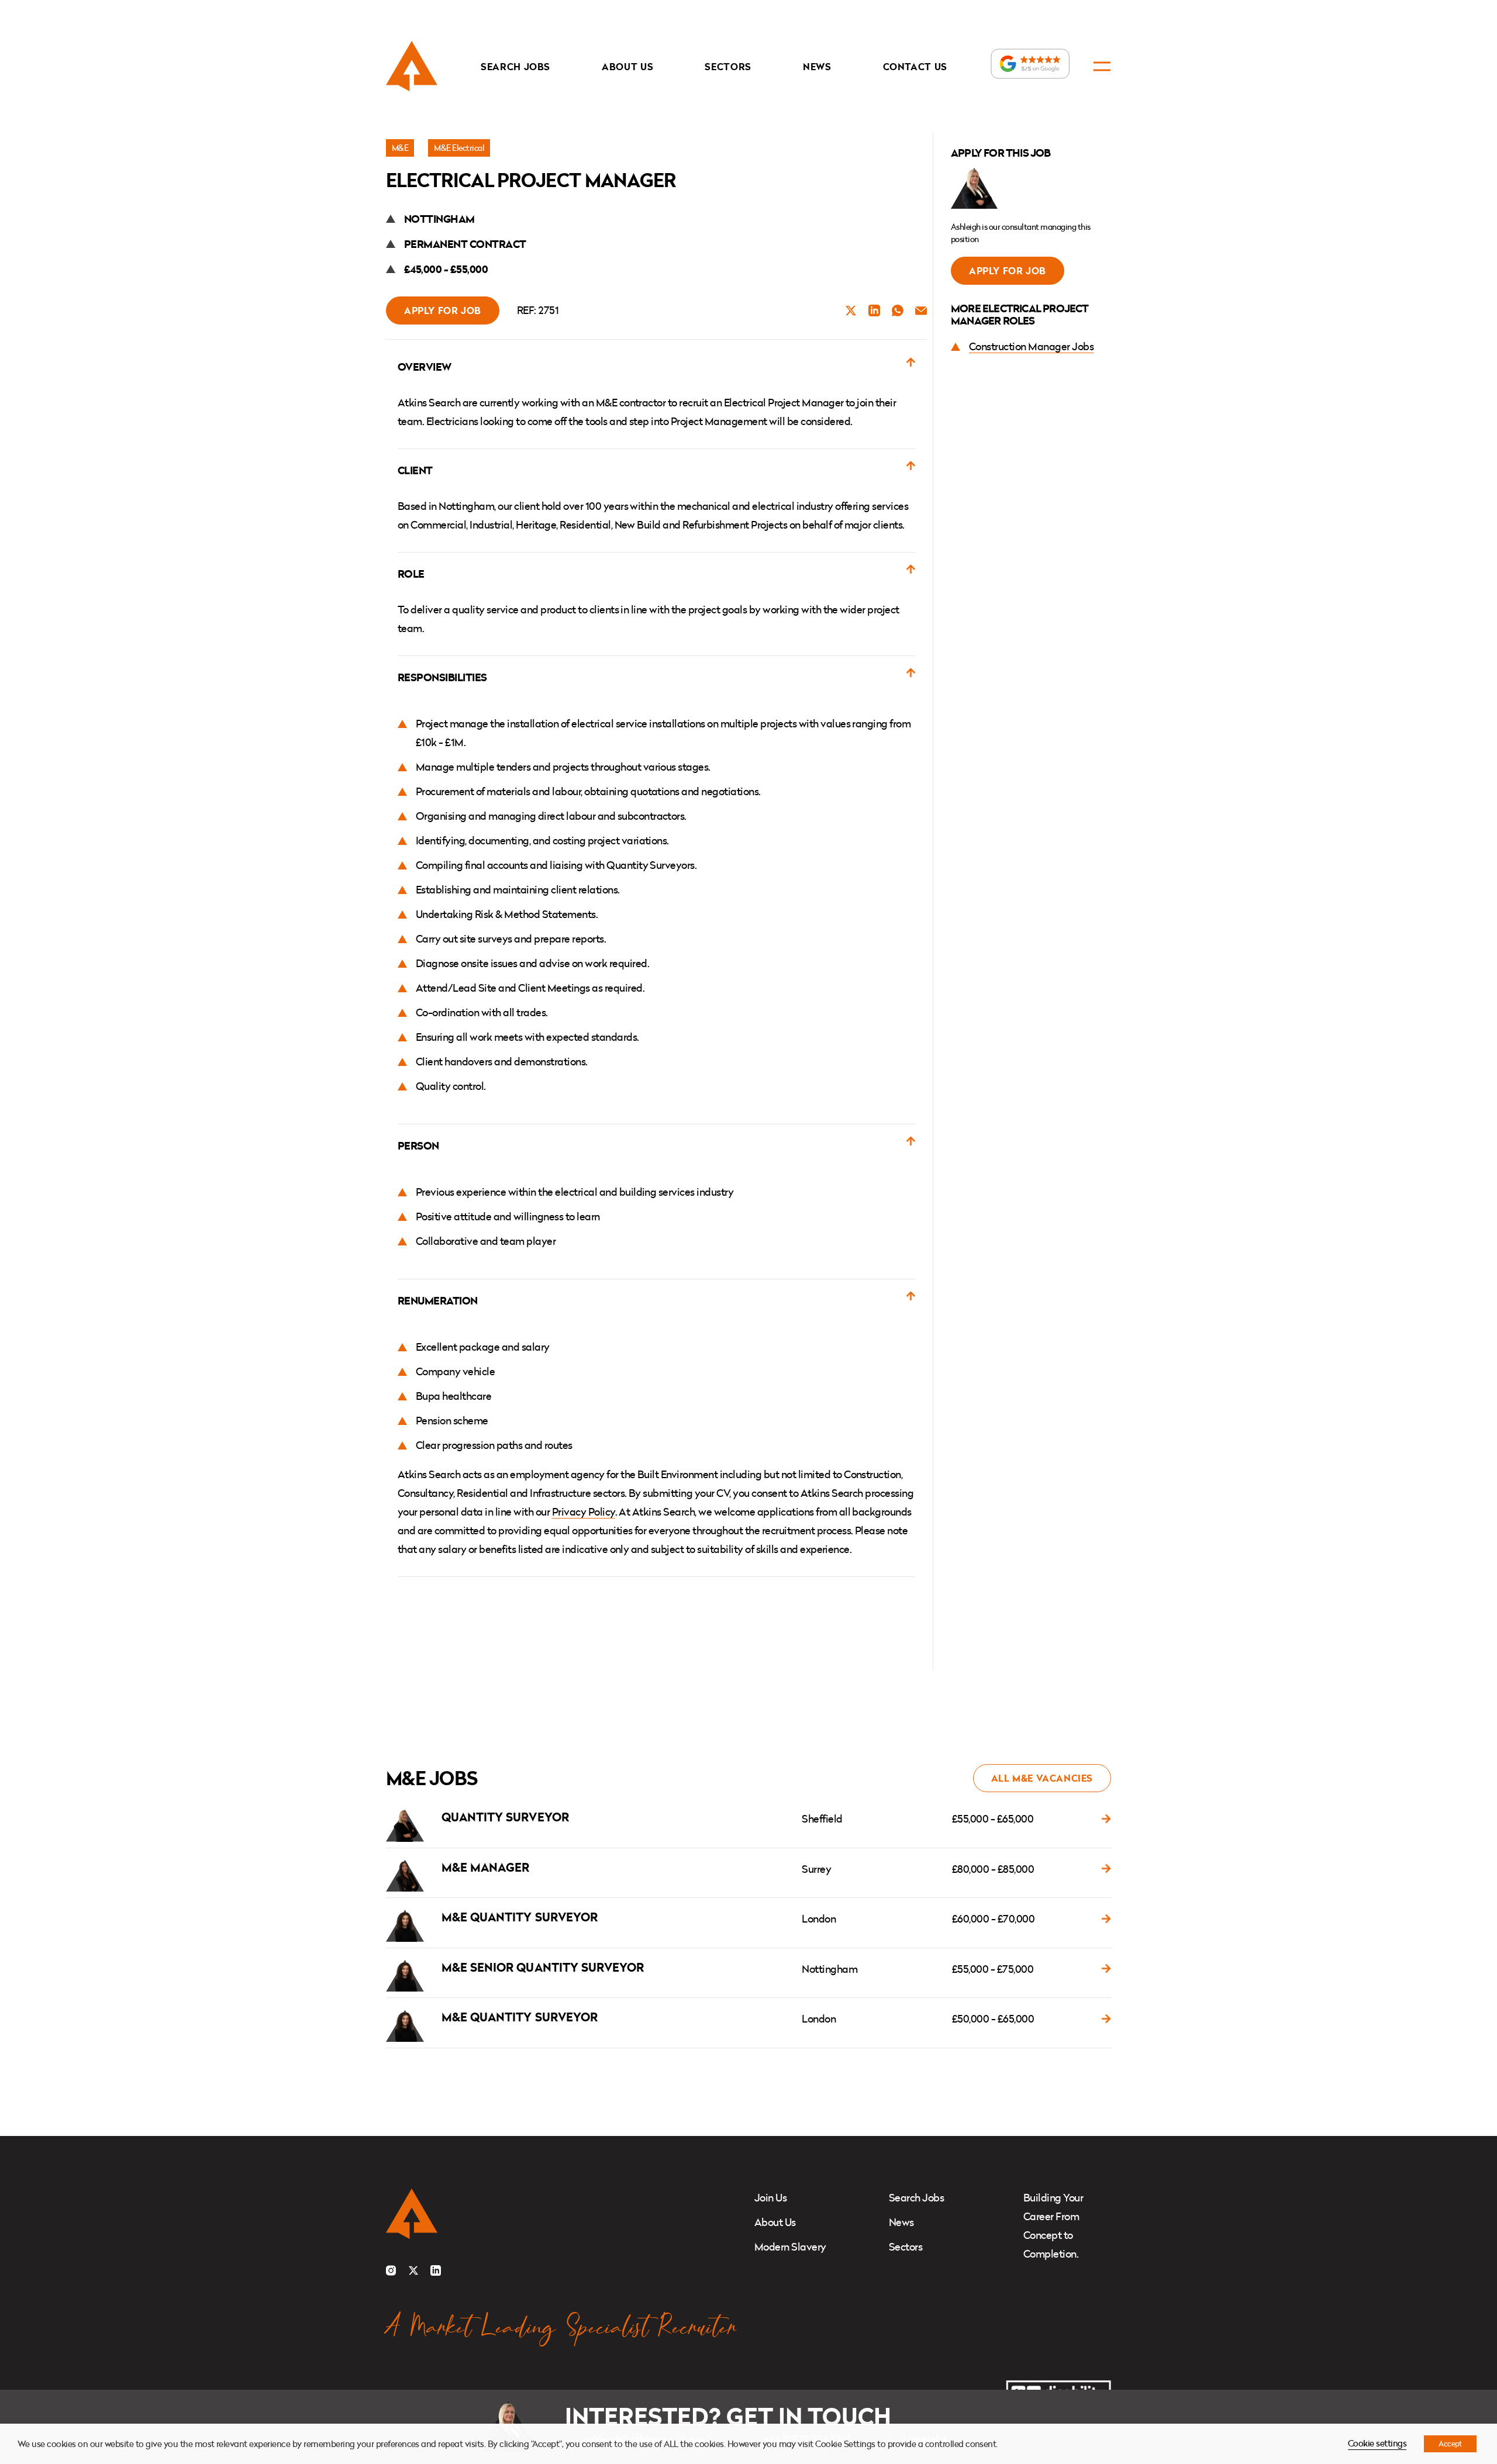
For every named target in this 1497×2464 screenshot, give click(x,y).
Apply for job (443, 310)
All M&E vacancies (1042, 1778)
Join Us (770, 2198)
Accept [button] (1450, 2444)
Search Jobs (515, 67)
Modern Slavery (790, 2247)
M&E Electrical (459, 148)
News (817, 67)
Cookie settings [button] (1377, 2443)
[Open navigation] (1102, 66)
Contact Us (915, 67)
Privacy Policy (584, 1512)
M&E (400, 148)
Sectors (728, 67)
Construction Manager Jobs (1031, 346)
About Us (627, 67)
